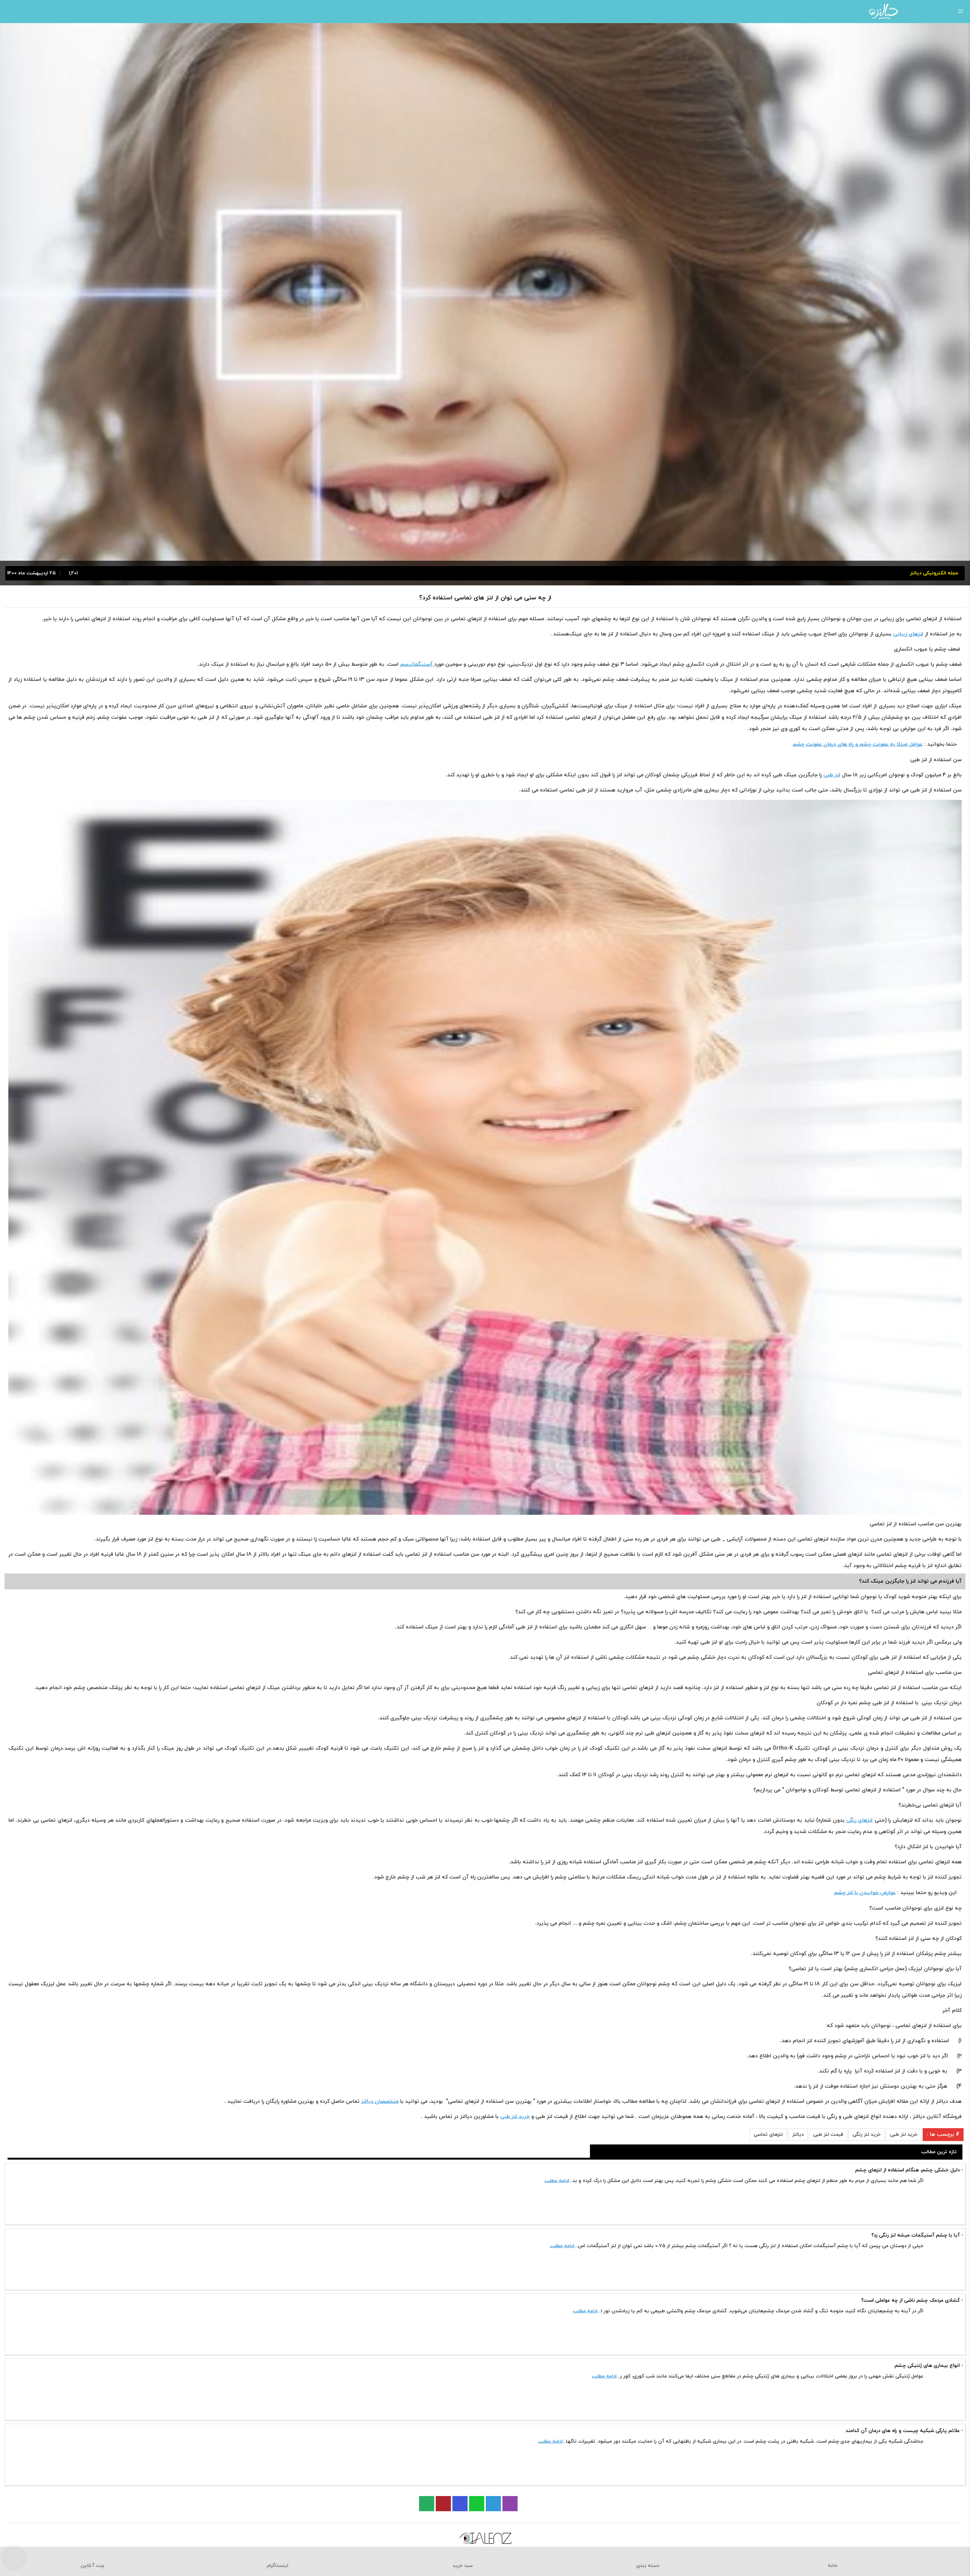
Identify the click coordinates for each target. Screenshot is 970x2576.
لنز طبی (832, 775)
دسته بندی (648, 2566)
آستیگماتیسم (417, 664)
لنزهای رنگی (859, 1820)
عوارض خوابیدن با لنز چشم (865, 1893)
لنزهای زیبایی (908, 634)
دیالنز (798, 2135)
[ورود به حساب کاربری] (9, 11)
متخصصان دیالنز (380, 2101)
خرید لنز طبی (515, 2117)
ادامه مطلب (557, 2181)
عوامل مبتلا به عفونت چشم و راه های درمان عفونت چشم (858, 744)
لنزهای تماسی (768, 2135)
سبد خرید (463, 2566)
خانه (833, 2566)
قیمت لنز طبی (828, 2135)
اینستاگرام (278, 2566)
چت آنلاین (92, 2566)
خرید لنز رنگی (867, 2135)
